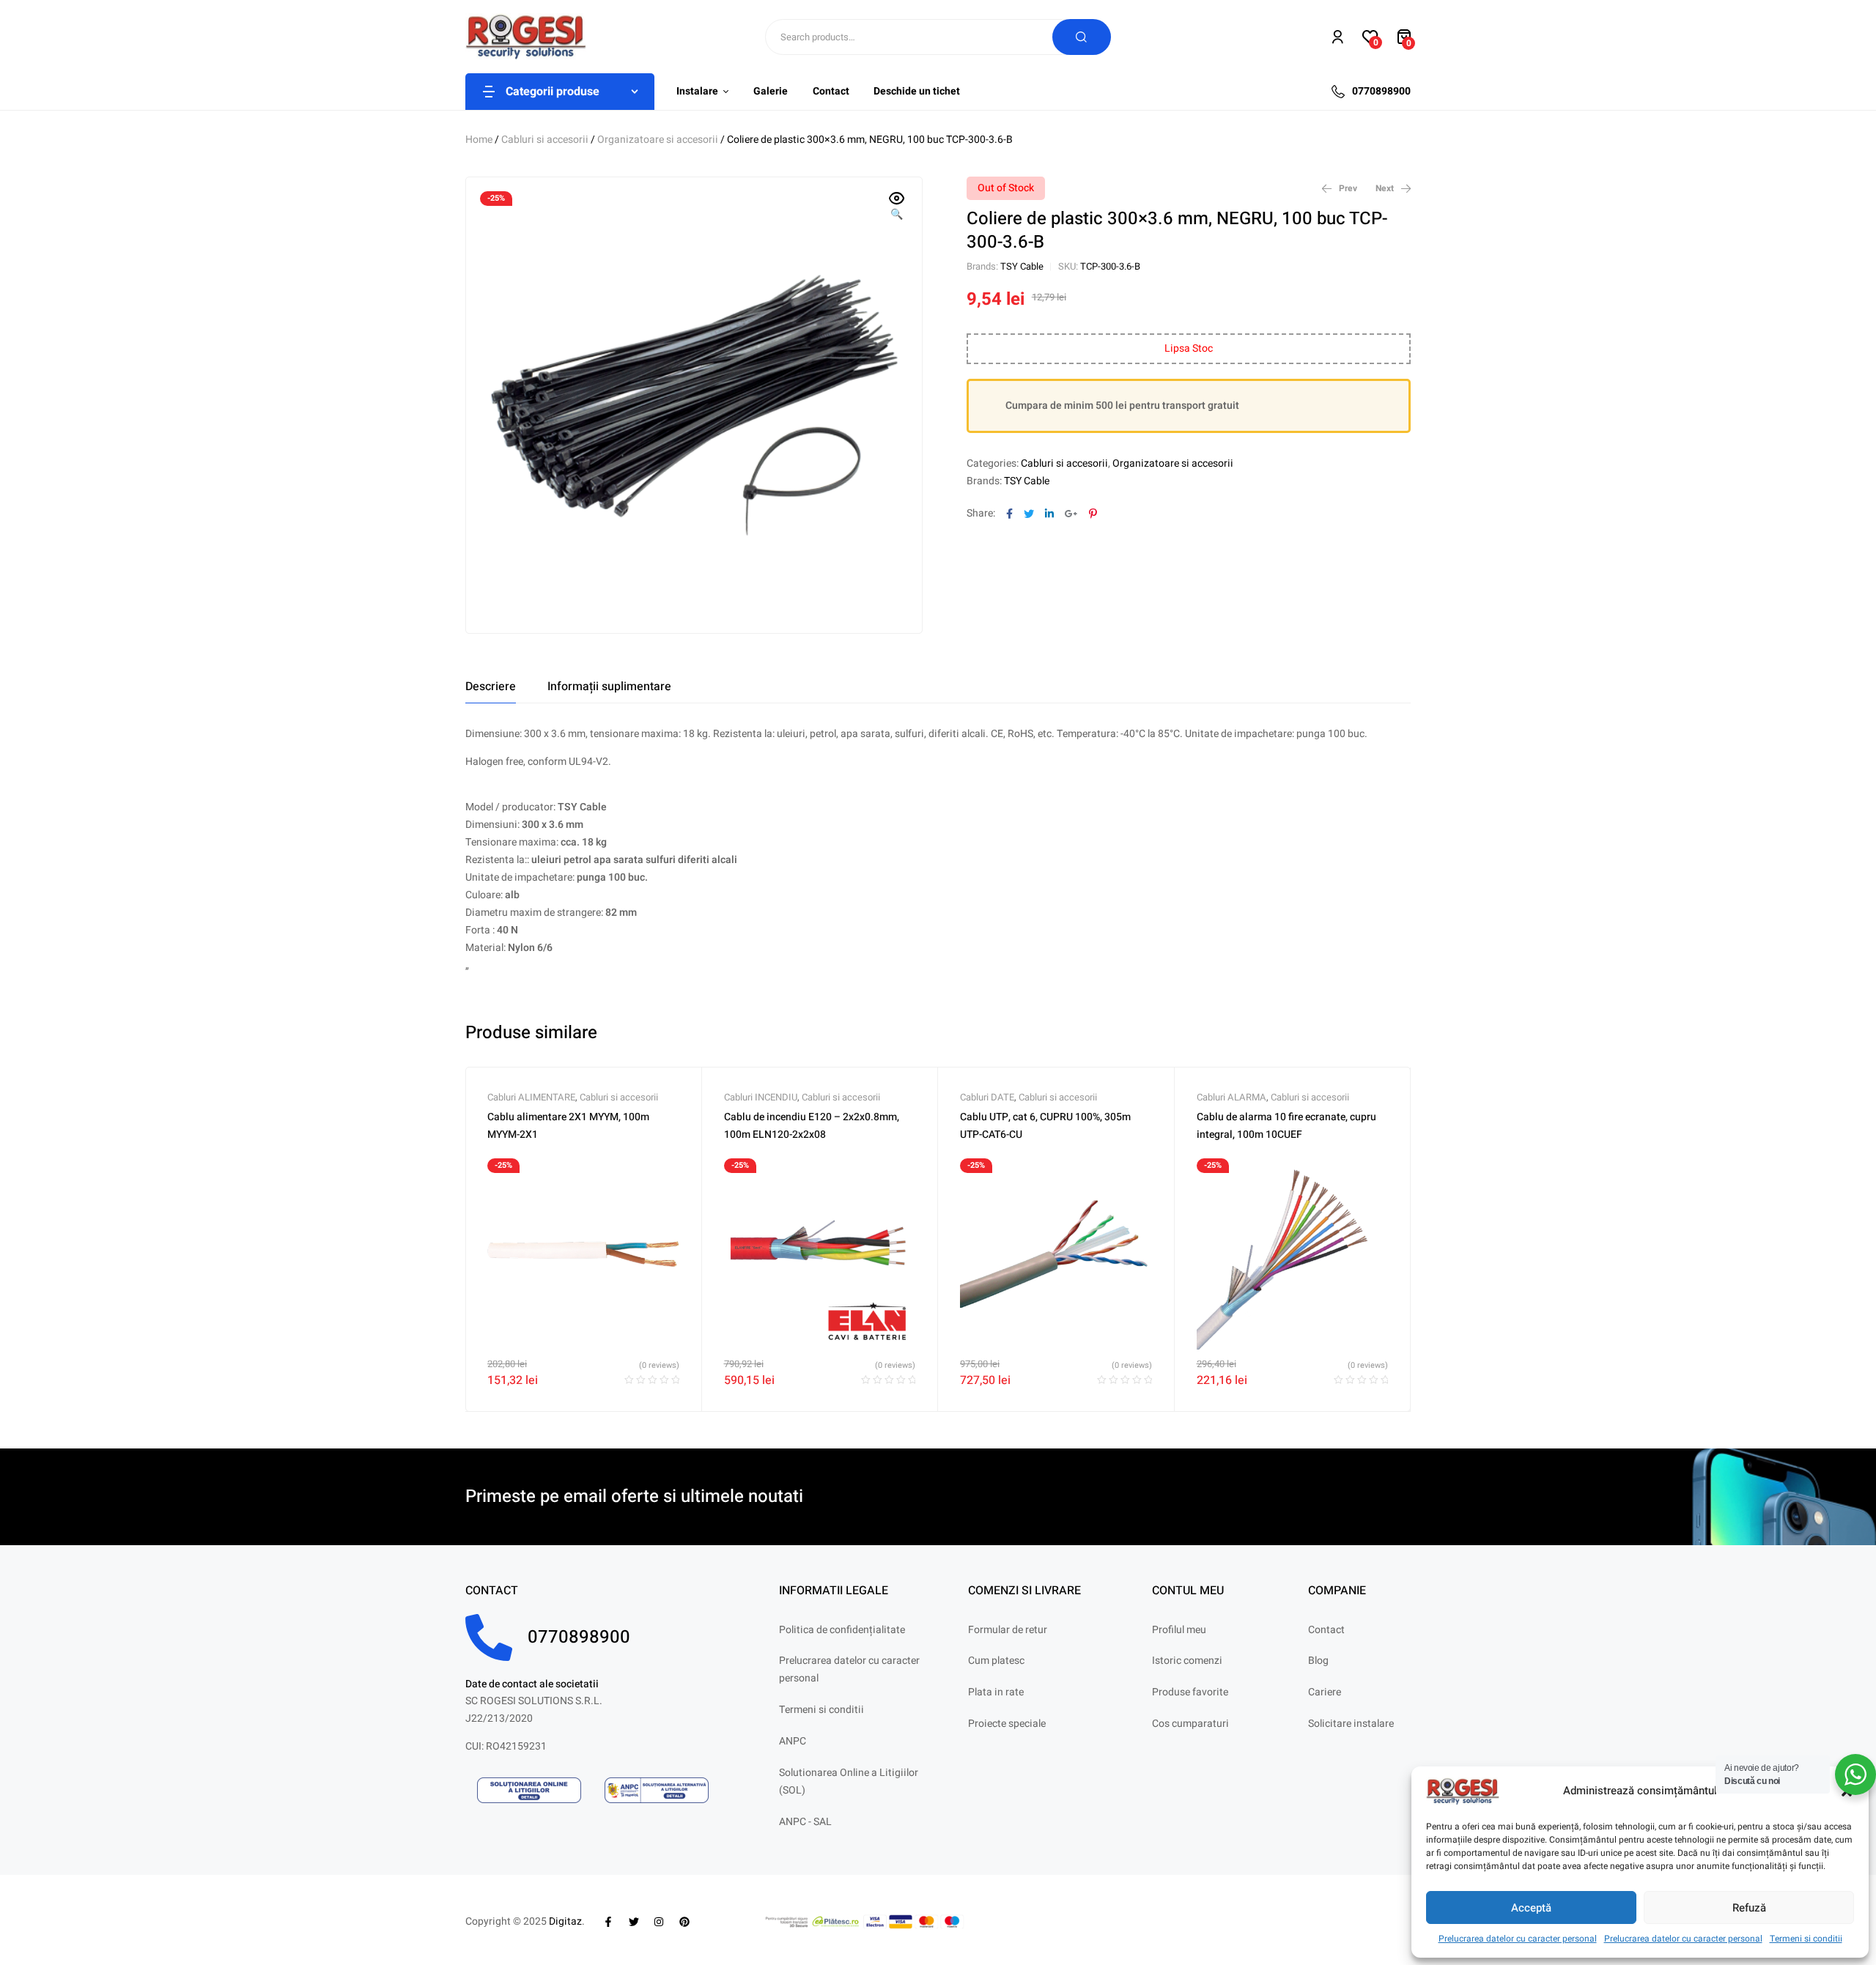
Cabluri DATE (987, 1097)
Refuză (1749, 1908)
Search (1082, 37)
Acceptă (1531, 1908)
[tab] (491, 687)
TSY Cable (1022, 266)
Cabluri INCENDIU (761, 1097)
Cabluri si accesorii (545, 140)
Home (479, 140)
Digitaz (565, 1921)
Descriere (491, 687)
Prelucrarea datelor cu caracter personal (1518, 1939)
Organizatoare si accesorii (658, 140)
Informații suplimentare (609, 687)
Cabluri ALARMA (1231, 1097)
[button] (897, 207)
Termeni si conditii (1806, 1939)
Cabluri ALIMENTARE (531, 1097)
